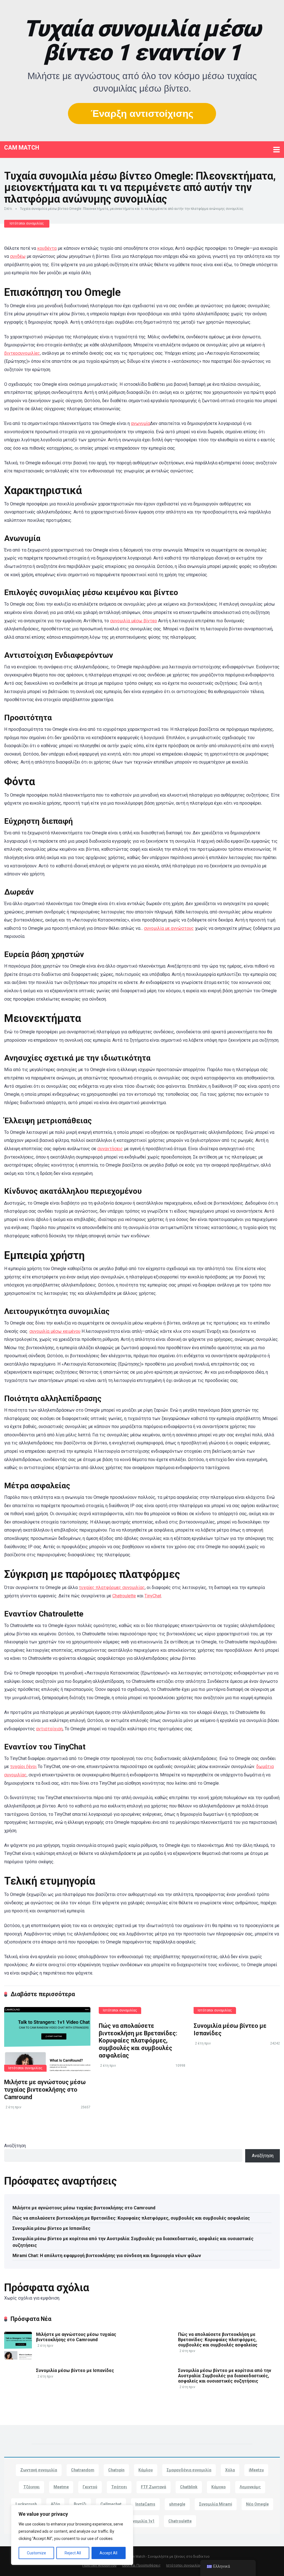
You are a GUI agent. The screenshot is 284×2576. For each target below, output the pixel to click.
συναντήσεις (110, 1149)
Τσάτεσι (119, 2487)
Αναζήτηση (15, 2146)
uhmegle (177, 2504)
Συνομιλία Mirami (216, 2504)
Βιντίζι (80, 2504)
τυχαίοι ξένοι (23, 1767)
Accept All (108, 2553)
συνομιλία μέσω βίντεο (134, 621)
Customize (36, 2553)
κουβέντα (47, 248)
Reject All (73, 2553)
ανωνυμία (140, 423)
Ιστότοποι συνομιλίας (27, 223)
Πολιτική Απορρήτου (99, 2565)
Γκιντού (90, 2487)
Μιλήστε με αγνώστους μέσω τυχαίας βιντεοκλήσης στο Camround (45, 2089)
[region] (72, 2535)
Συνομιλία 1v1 (141, 2521)
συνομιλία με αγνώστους (169, 928)
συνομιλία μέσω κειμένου (55, 1331)
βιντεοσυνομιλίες (22, 353)
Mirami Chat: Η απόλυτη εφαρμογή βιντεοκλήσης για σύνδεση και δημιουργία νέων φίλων (107, 2256)
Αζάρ (55, 2504)
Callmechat (111, 2504)
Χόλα (230, 2470)
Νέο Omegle (257, 2504)
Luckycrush (26, 2504)
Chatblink (189, 2487)
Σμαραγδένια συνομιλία (189, 2470)
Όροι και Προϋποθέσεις (141, 2565)
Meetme (61, 2487)
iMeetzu (256, 2470)
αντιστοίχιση (49, 1729)
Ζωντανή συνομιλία (39, 2470)
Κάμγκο (219, 2487)
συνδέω (18, 256)
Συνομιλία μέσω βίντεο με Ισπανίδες (51, 2228)
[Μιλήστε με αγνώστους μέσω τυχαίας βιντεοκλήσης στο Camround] (47, 2039)
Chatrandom (83, 2470)
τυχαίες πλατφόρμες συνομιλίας (112, 1587)
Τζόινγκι (31, 2487)
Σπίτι (8, 209)
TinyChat (153, 1596)
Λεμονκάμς (250, 2487)
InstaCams (145, 2504)
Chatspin (116, 2470)
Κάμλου (146, 2470)
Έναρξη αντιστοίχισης (142, 113)
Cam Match (22, 147)
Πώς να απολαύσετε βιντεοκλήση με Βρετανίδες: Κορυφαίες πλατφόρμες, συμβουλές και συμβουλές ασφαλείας (138, 2041)
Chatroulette (124, 1596)
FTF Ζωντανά (154, 2487)
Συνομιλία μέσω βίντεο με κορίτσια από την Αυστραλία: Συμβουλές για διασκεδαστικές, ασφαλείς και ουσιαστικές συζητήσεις (133, 2242)
